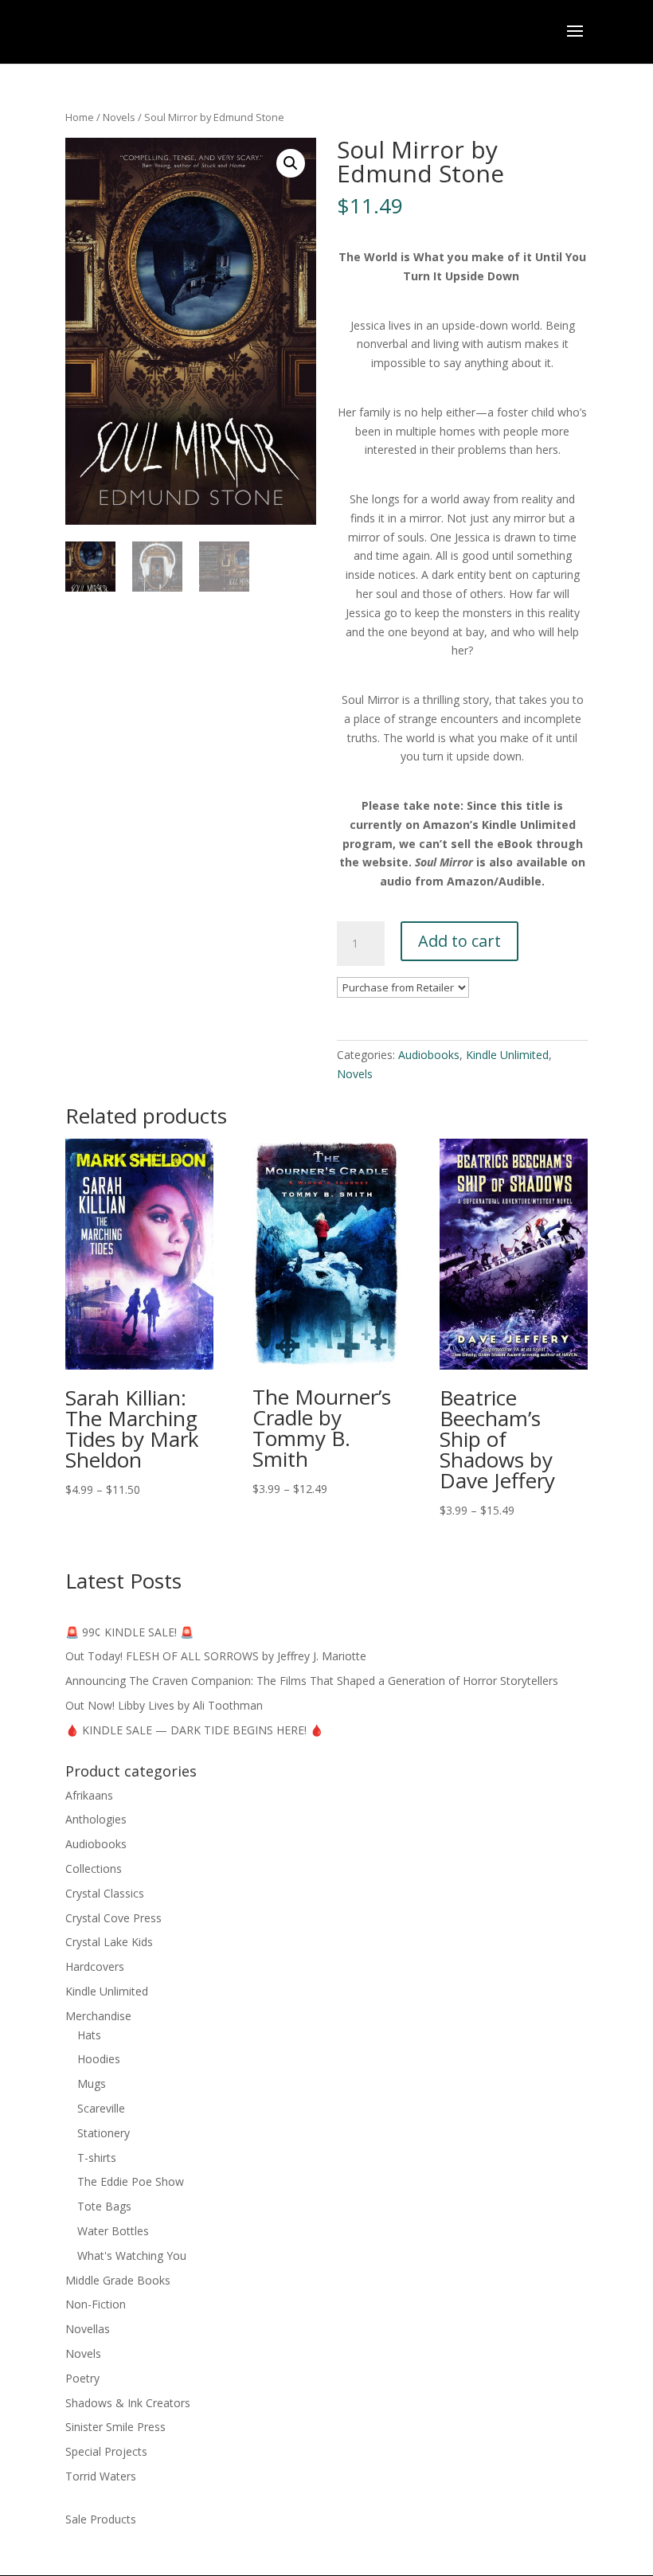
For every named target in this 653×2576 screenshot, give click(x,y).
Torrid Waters (101, 2476)
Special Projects (106, 2451)
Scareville (101, 2108)
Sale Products (101, 2519)
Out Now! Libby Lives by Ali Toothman (164, 1705)
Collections (94, 1868)
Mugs (92, 2083)
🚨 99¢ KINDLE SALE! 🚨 (129, 1632)
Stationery (104, 2133)
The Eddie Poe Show (131, 2181)
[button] (291, 163)
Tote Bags (104, 2206)
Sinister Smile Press (115, 2427)
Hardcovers (95, 1966)
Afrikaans (89, 1795)
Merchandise (98, 2016)
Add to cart (459, 941)
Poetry (82, 2378)
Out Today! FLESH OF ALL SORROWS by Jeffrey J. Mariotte (216, 1656)
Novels (119, 117)
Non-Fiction (96, 2304)
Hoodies (99, 2059)
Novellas (88, 2329)
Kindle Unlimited (507, 1055)
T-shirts (97, 2158)
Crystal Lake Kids (109, 1942)
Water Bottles (113, 2231)
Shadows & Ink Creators (128, 2403)
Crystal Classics (105, 1893)
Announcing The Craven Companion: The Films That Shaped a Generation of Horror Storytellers (312, 1681)
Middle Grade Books (118, 2280)
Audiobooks (429, 1055)
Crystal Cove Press (113, 1918)
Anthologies (96, 1819)
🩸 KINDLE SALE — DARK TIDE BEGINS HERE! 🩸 (194, 1730)
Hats (89, 2035)
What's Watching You (132, 2255)
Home (80, 117)
